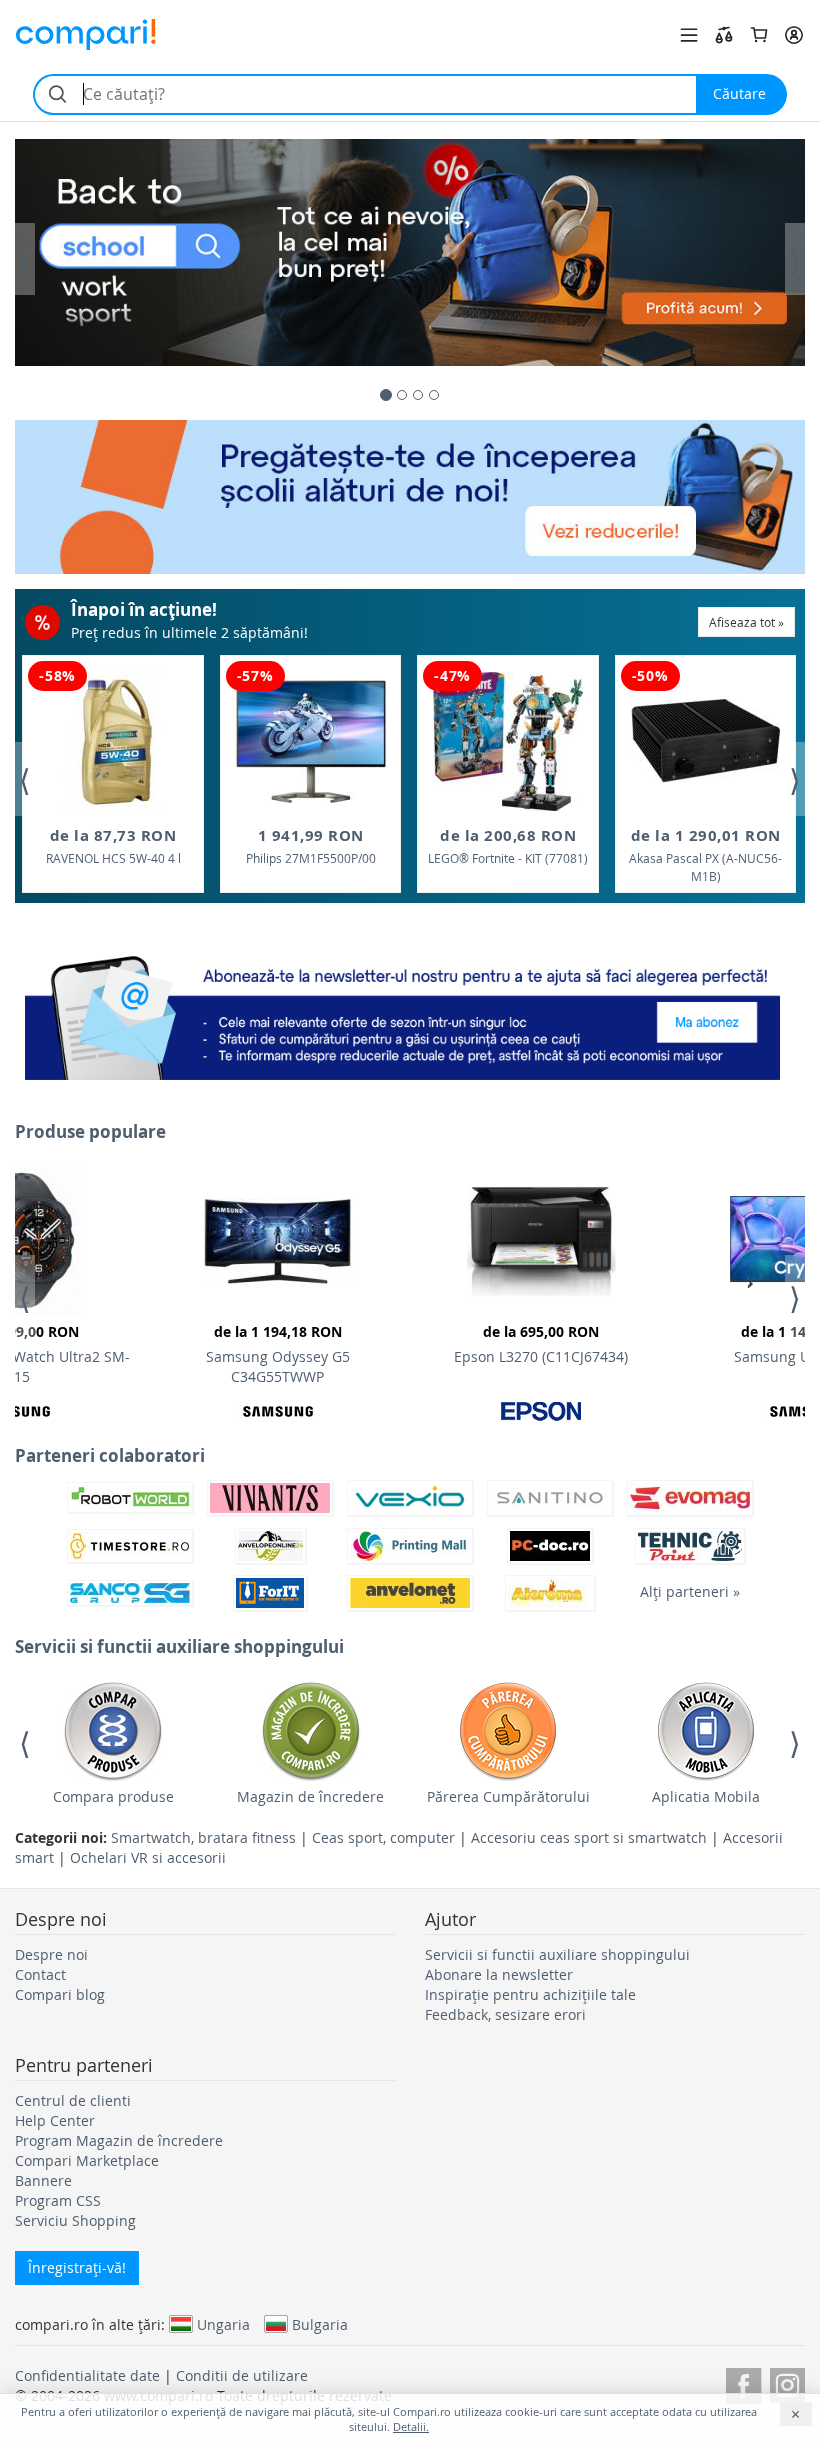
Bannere (43, 2180)
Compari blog (60, 1994)
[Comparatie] (724, 35)
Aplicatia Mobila (706, 1796)
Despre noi (51, 1954)
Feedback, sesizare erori (505, 2014)
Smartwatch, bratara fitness (203, 1837)
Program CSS (58, 2200)
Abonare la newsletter (499, 1974)
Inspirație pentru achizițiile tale (530, 1994)
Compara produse (113, 1796)
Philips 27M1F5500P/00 (311, 845)
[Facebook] (743, 2382)
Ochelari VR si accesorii (148, 1857)
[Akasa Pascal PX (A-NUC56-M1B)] (706, 741)
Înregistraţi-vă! (77, 2267)
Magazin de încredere (310, 1796)
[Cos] (759, 35)
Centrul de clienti (73, 2100)
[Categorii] (689, 35)
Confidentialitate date (87, 2375)
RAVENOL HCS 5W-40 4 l (113, 845)
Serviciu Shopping (75, 2220)
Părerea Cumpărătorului (508, 1796)
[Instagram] (787, 2382)
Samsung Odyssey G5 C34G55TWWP (278, 1354)
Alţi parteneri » (690, 1591)
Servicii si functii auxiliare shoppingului (557, 1954)
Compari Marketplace (87, 2160)
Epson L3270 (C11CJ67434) (541, 1344)
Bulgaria (320, 2324)
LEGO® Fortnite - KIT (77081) (508, 845)
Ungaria (223, 2324)
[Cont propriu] (794, 35)
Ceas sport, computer (383, 1837)
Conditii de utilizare (242, 2375)
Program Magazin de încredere (119, 2140)
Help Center (55, 2120)
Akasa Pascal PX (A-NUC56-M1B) (705, 854)
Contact (40, 1974)
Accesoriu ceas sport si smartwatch (589, 1837)
